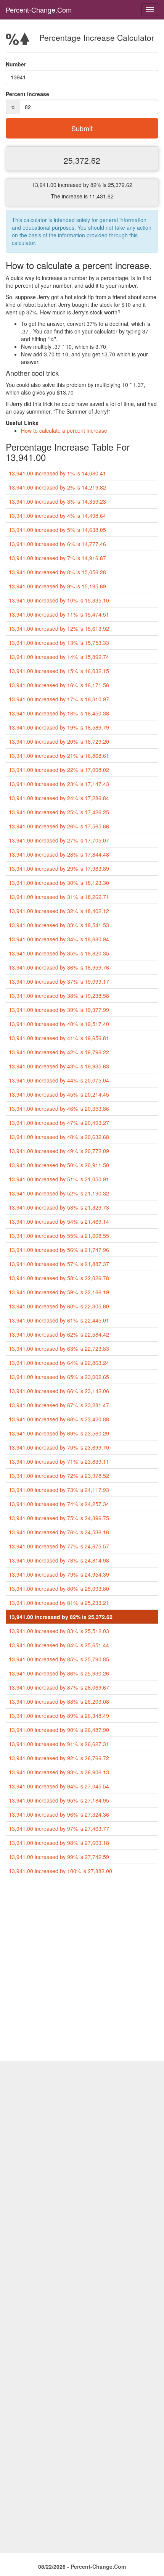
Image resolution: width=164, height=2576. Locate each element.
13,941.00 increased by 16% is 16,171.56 (59, 685)
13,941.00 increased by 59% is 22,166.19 (59, 1292)
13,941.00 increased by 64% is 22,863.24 (59, 1363)
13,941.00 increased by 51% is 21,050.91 (59, 1179)
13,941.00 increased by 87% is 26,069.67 (59, 1687)
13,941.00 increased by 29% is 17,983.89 (59, 868)
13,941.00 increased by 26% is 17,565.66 (59, 826)
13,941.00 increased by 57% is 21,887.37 (59, 1264)
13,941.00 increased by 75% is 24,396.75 (59, 1518)
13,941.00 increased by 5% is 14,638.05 (57, 530)
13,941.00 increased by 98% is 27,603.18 (59, 1843)
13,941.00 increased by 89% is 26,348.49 (59, 1716)
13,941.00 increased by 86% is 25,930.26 (59, 1673)
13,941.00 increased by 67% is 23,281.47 (59, 1405)
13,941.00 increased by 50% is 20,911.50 (59, 1165)
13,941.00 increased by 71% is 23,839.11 (59, 1461)
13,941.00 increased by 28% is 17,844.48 (59, 854)
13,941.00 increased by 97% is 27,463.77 (59, 1828)
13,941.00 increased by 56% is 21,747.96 (59, 1250)
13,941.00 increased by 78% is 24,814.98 (59, 1560)
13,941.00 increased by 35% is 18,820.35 (59, 953)
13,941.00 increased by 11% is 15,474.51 (59, 614)
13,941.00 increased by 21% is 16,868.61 (59, 756)
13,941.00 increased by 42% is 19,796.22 (59, 1052)
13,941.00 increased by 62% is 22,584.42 (59, 1334)
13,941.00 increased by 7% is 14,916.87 (57, 558)
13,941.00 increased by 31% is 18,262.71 (59, 897)
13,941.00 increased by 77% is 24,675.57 (59, 1546)
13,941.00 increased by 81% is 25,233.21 (59, 1603)
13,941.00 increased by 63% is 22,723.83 (59, 1348)
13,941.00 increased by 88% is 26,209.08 (59, 1701)
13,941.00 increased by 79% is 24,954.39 (59, 1574)
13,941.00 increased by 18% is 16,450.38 (59, 713)
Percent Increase (27, 94)
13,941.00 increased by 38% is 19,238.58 (59, 996)
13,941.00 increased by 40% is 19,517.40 (59, 1024)
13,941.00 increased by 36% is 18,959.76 (59, 967)
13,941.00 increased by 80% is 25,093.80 (59, 1588)
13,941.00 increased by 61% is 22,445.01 (59, 1320)
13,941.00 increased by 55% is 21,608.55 (59, 1236)
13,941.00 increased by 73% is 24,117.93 (59, 1490)
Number (16, 64)
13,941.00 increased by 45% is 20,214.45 (59, 1094)
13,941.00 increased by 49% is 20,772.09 (59, 1151)
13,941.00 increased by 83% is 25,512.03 (59, 1631)
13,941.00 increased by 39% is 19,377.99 (59, 1010)
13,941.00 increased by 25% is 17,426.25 (59, 812)
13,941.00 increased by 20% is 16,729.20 (59, 741)
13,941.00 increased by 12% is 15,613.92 (59, 628)
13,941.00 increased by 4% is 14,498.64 (57, 516)
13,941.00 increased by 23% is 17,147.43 (59, 784)
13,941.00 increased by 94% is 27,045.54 (59, 1786)
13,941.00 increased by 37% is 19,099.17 (59, 981)
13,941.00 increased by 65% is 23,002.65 (59, 1377)
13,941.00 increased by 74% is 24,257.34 (59, 1504)
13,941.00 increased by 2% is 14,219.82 (57, 487)
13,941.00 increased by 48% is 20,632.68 (59, 1137)
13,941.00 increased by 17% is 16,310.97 (59, 699)
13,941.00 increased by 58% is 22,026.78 (59, 1278)
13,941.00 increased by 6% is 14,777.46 (57, 544)
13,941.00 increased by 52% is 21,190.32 (59, 1193)
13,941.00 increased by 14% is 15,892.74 (59, 657)
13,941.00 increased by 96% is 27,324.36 (59, 1814)
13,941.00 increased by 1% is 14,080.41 (57, 473)
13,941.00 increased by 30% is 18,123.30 (59, 883)
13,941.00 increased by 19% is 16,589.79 (59, 727)
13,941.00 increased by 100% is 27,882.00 (60, 1871)
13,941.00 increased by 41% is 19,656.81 (59, 1038)
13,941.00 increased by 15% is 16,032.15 (59, 671)
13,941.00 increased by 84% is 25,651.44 (59, 1645)
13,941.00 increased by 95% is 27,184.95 (59, 1800)
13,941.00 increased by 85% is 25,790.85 (59, 1659)
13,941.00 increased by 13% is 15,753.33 (59, 643)
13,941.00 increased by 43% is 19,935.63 (59, 1066)
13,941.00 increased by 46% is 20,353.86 (59, 1108)
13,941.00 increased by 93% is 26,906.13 (59, 1772)
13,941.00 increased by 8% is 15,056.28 (57, 572)
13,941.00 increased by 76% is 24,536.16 (59, 1532)
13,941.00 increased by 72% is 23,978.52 (59, 1476)
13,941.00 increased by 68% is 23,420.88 (59, 1419)
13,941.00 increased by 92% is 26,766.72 (59, 1758)
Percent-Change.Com (39, 10)
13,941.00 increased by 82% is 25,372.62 (61, 1617)
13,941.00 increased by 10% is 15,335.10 (59, 600)
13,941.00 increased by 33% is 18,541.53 (59, 925)
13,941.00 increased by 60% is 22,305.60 (59, 1306)
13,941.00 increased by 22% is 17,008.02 (59, 770)
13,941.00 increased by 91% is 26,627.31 (59, 1744)
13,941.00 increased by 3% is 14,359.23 (57, 501)
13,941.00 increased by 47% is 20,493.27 (59, 1123)
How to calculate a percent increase (64, 430)
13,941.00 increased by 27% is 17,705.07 (59, 840)
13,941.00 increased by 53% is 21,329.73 (59, 1207)
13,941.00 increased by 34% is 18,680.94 (59, 939)
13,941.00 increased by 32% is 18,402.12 (59, 911)
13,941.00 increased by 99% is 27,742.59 (59, 1857)
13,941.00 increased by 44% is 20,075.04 (59, 1080)
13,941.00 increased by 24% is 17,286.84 (59, 798)
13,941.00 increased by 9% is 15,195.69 (57, 586)
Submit (82, 128)
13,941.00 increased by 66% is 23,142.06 (59, 1391)
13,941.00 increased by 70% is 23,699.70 (59, 1447)
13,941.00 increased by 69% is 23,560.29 (59, 1433)
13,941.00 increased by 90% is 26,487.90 (59, 1730)
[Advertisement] (82, 1971)
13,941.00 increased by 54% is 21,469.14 (59, 1221)
